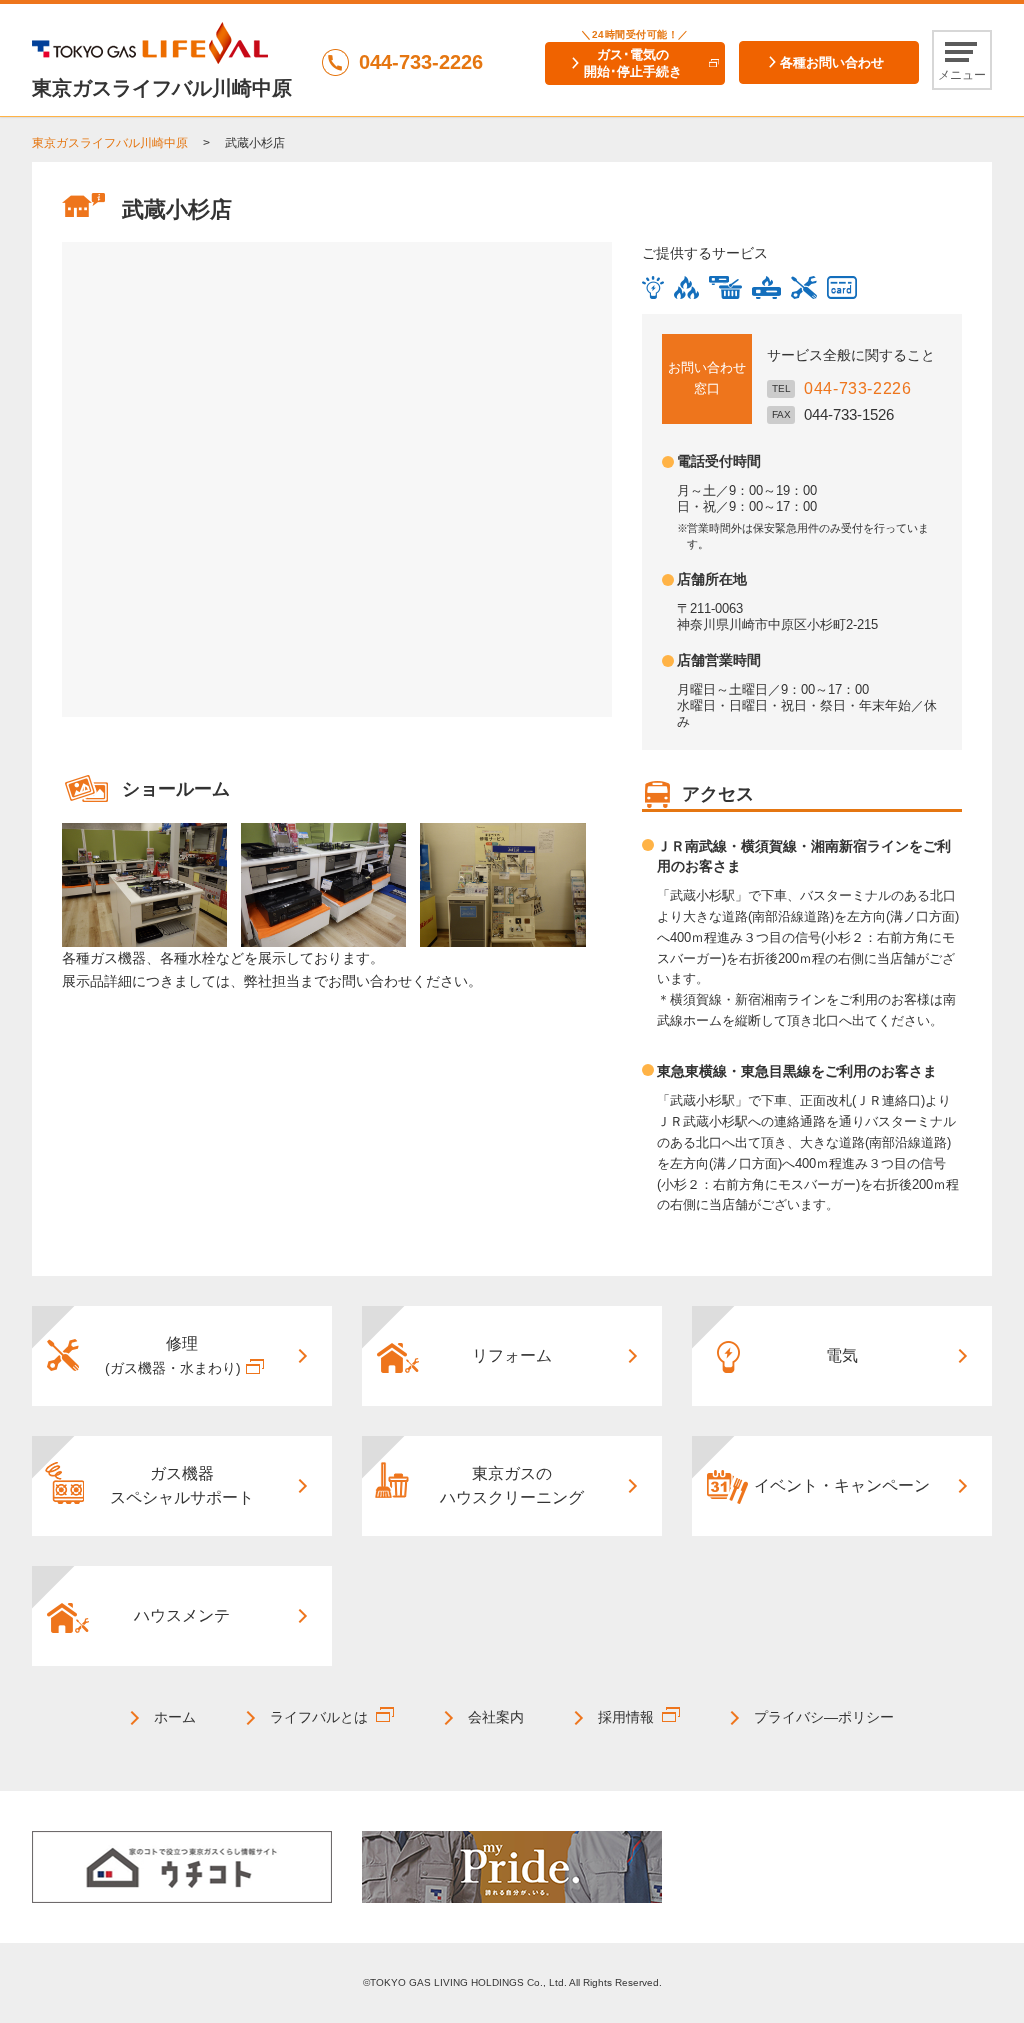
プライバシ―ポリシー (824, 1717)
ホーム (175, 1717)
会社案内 (496, 1717)
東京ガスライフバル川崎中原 (110, 143)
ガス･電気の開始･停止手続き (633, 63)
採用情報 (626, 1717)
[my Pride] (512, 1866)
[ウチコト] (182, 1866)
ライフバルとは (319, 1717)
